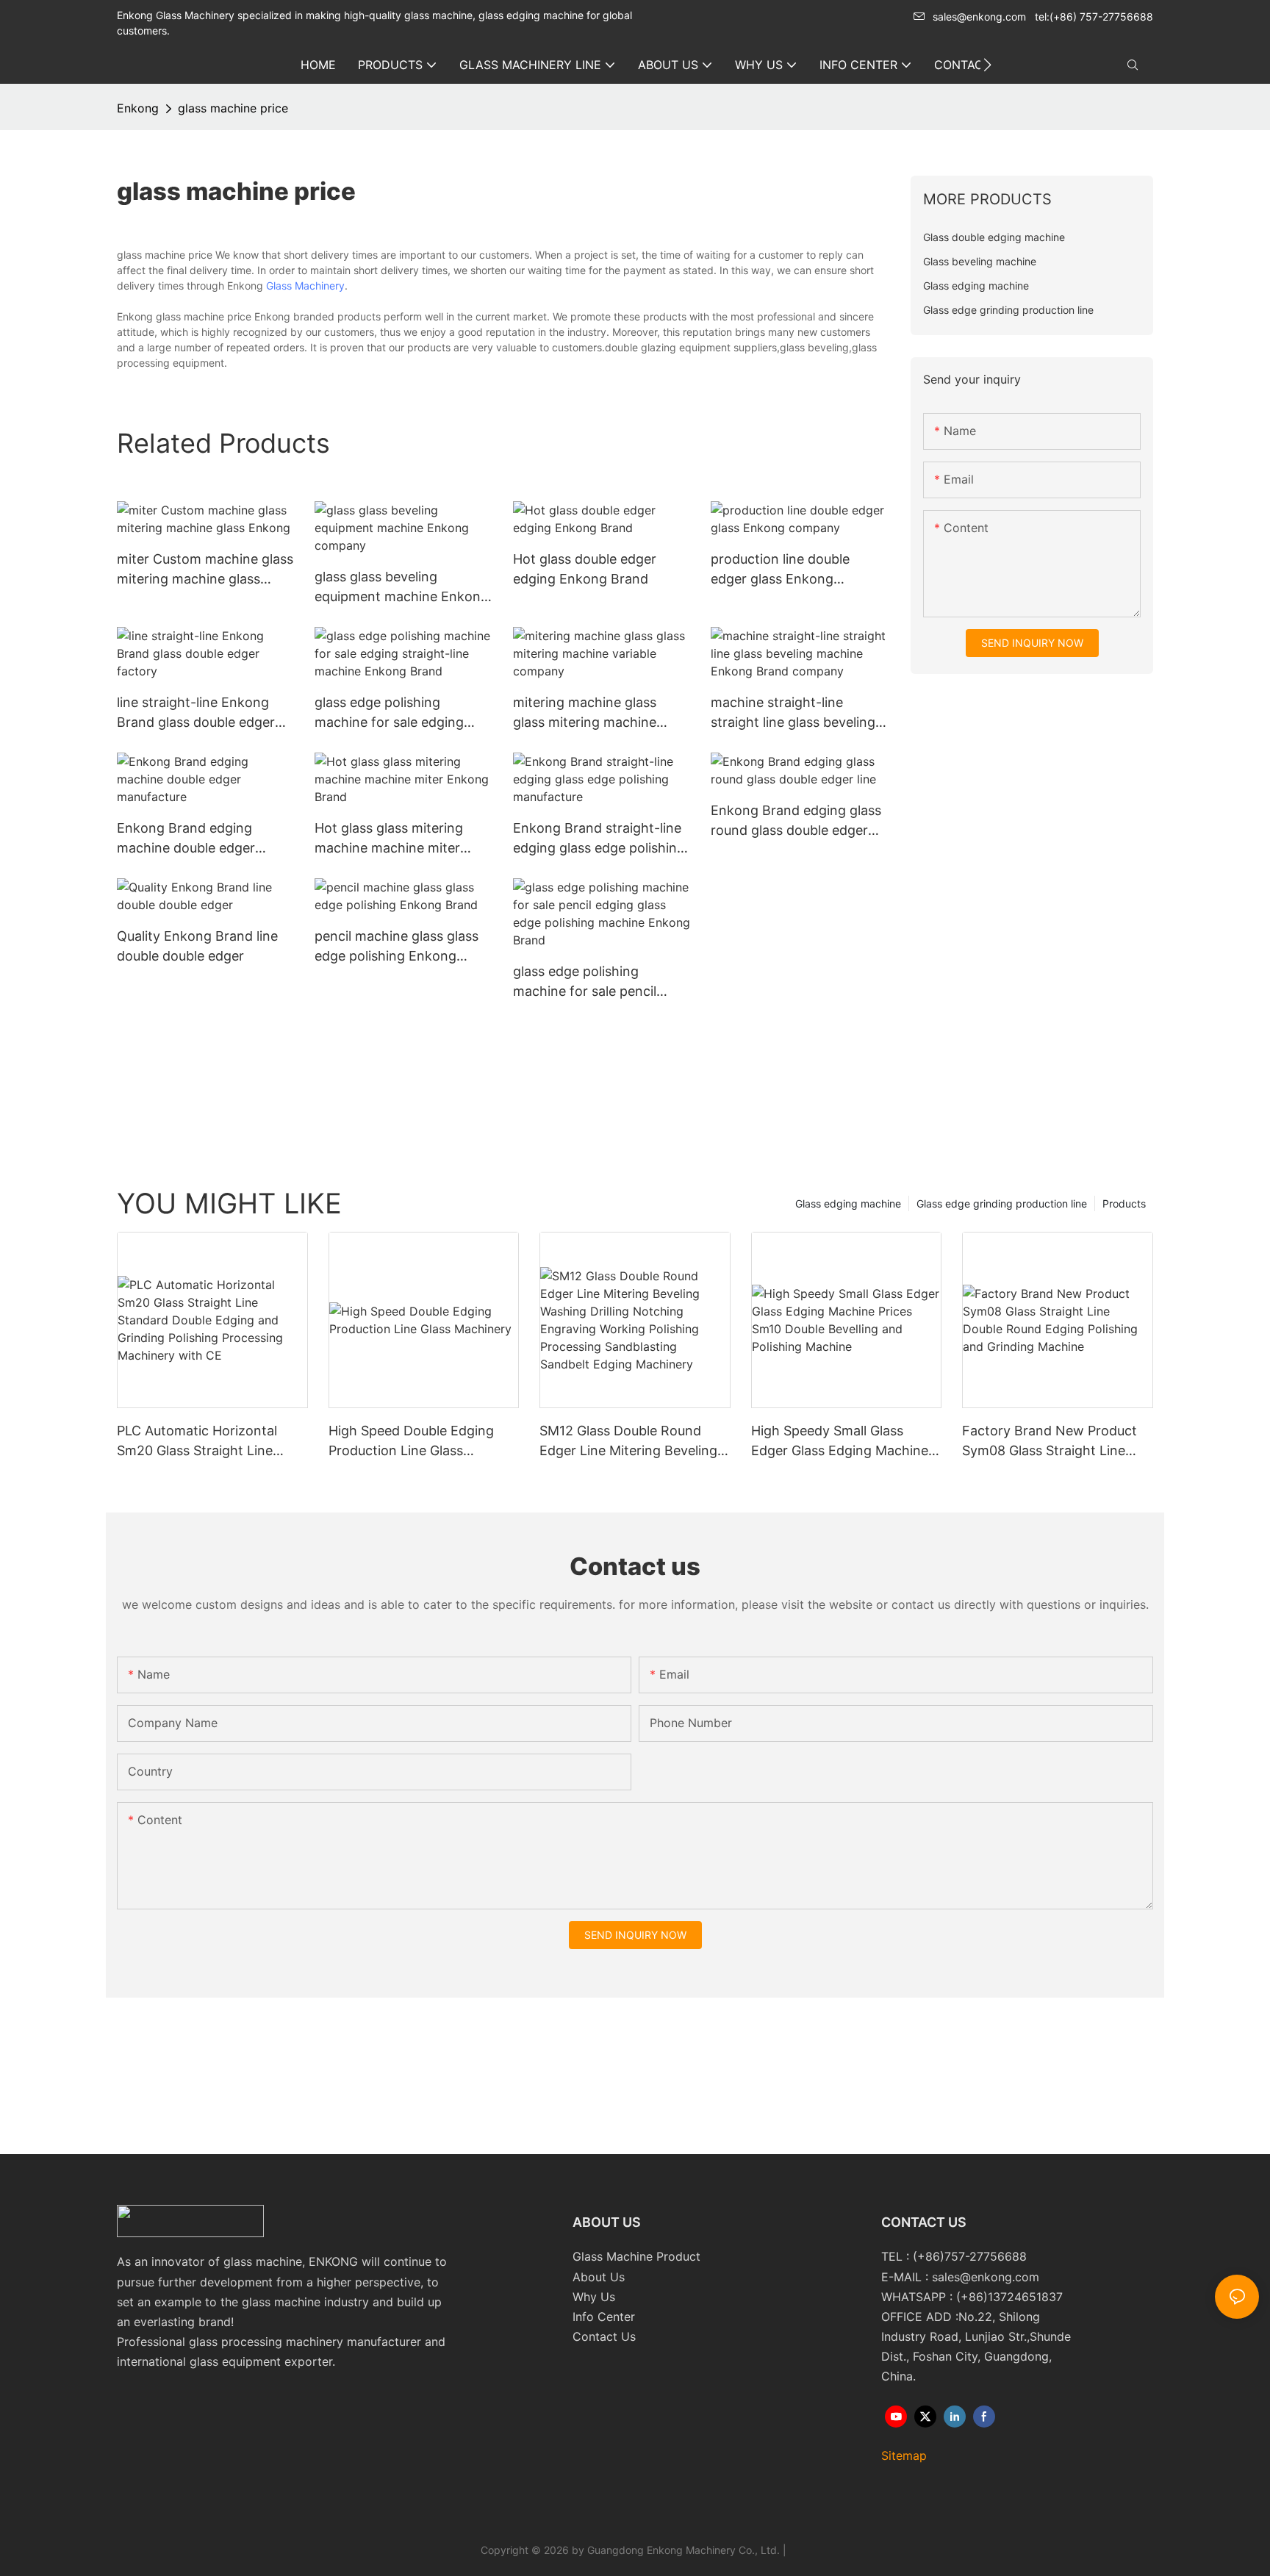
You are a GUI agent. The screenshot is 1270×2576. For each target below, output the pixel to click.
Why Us (594, 2297)
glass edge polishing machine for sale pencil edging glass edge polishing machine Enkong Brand (599, 982)
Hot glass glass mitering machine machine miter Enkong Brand (389, 839)
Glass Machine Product (636, 2256)
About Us (599, 2277)
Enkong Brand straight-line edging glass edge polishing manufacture (599, 839)
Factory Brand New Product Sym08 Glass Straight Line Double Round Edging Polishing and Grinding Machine (1050, 1442)
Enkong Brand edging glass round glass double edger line (796, 821)
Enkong (138, 108)
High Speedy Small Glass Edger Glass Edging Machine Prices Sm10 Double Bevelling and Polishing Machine (842, 1442)
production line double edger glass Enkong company (780, 570)
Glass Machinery (305, 286)
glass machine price (233, 108)
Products (1124, 1203)
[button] (987, 65)
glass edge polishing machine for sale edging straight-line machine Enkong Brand (389, 713)
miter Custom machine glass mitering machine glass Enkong (205, 570)
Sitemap (904, 2455)
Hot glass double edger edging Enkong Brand (585, 569)
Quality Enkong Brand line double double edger (197, 946)
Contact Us (604, 2336)
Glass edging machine (848, 1203)
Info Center (604, 2317)
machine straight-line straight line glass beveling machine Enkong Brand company (793, 713)
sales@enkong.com (979, 17)
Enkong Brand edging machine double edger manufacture (186, 839)
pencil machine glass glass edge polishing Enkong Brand (397, 947)
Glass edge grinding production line (1002, 1203)
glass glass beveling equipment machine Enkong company (402, 588)
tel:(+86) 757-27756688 (1094, 17)
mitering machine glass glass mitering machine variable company (585, 713)
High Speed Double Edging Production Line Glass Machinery (411, 1442)
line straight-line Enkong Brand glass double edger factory (196, 713)
